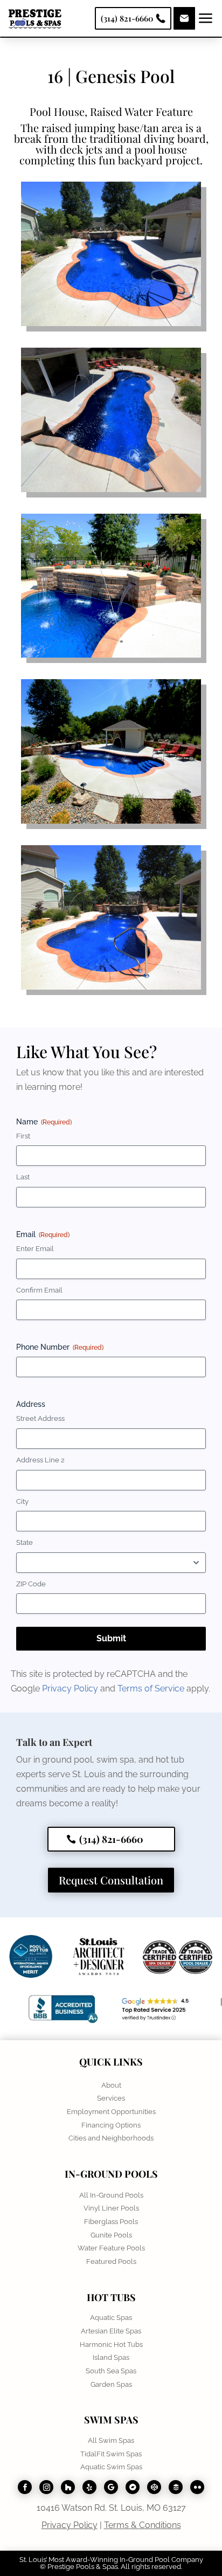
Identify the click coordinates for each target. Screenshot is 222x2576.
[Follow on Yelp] (89, 2487)
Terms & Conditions (143, 2525)
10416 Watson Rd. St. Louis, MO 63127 (111, 2508)
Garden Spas (111, 2384)
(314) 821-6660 (111, 1839)
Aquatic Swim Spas (111, 2467)
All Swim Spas (111, 2440)
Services (111, 2098)
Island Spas (111, 2357)
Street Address (40, 1418)
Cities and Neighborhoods (111, 2138)
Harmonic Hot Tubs (111, 2344)
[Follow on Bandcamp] (133, 2487)
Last (23, 1177)
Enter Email (35, 1249)
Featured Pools (111, 2261)
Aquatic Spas (111, 2318)
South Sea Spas (111, 2371)
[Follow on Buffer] (176, 2487)
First (23, 1136)
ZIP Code (31, 1584)
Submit (111, 1638)
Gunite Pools (111, 2235)
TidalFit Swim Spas (111, 2454)
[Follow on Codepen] (154, 2487)
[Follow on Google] (111, 2487)
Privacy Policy (71, 1688)
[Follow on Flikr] (197, 2487)
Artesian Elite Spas (111, 2331)
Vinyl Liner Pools (111, 2208)
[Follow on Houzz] (68, 2487)
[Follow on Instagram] (46, 2487)
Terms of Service (152, 1688)
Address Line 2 (40, 1460)
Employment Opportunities (111, 2112)
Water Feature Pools (111, 2248)
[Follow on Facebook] (25, 2487)
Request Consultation (111, 1880)
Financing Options (111, 2125)
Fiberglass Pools (111, 2222)
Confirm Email (39, 1290)
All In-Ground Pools (111, 2195)
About (111, 2085)
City (22, 1501)
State (25, 1542)
